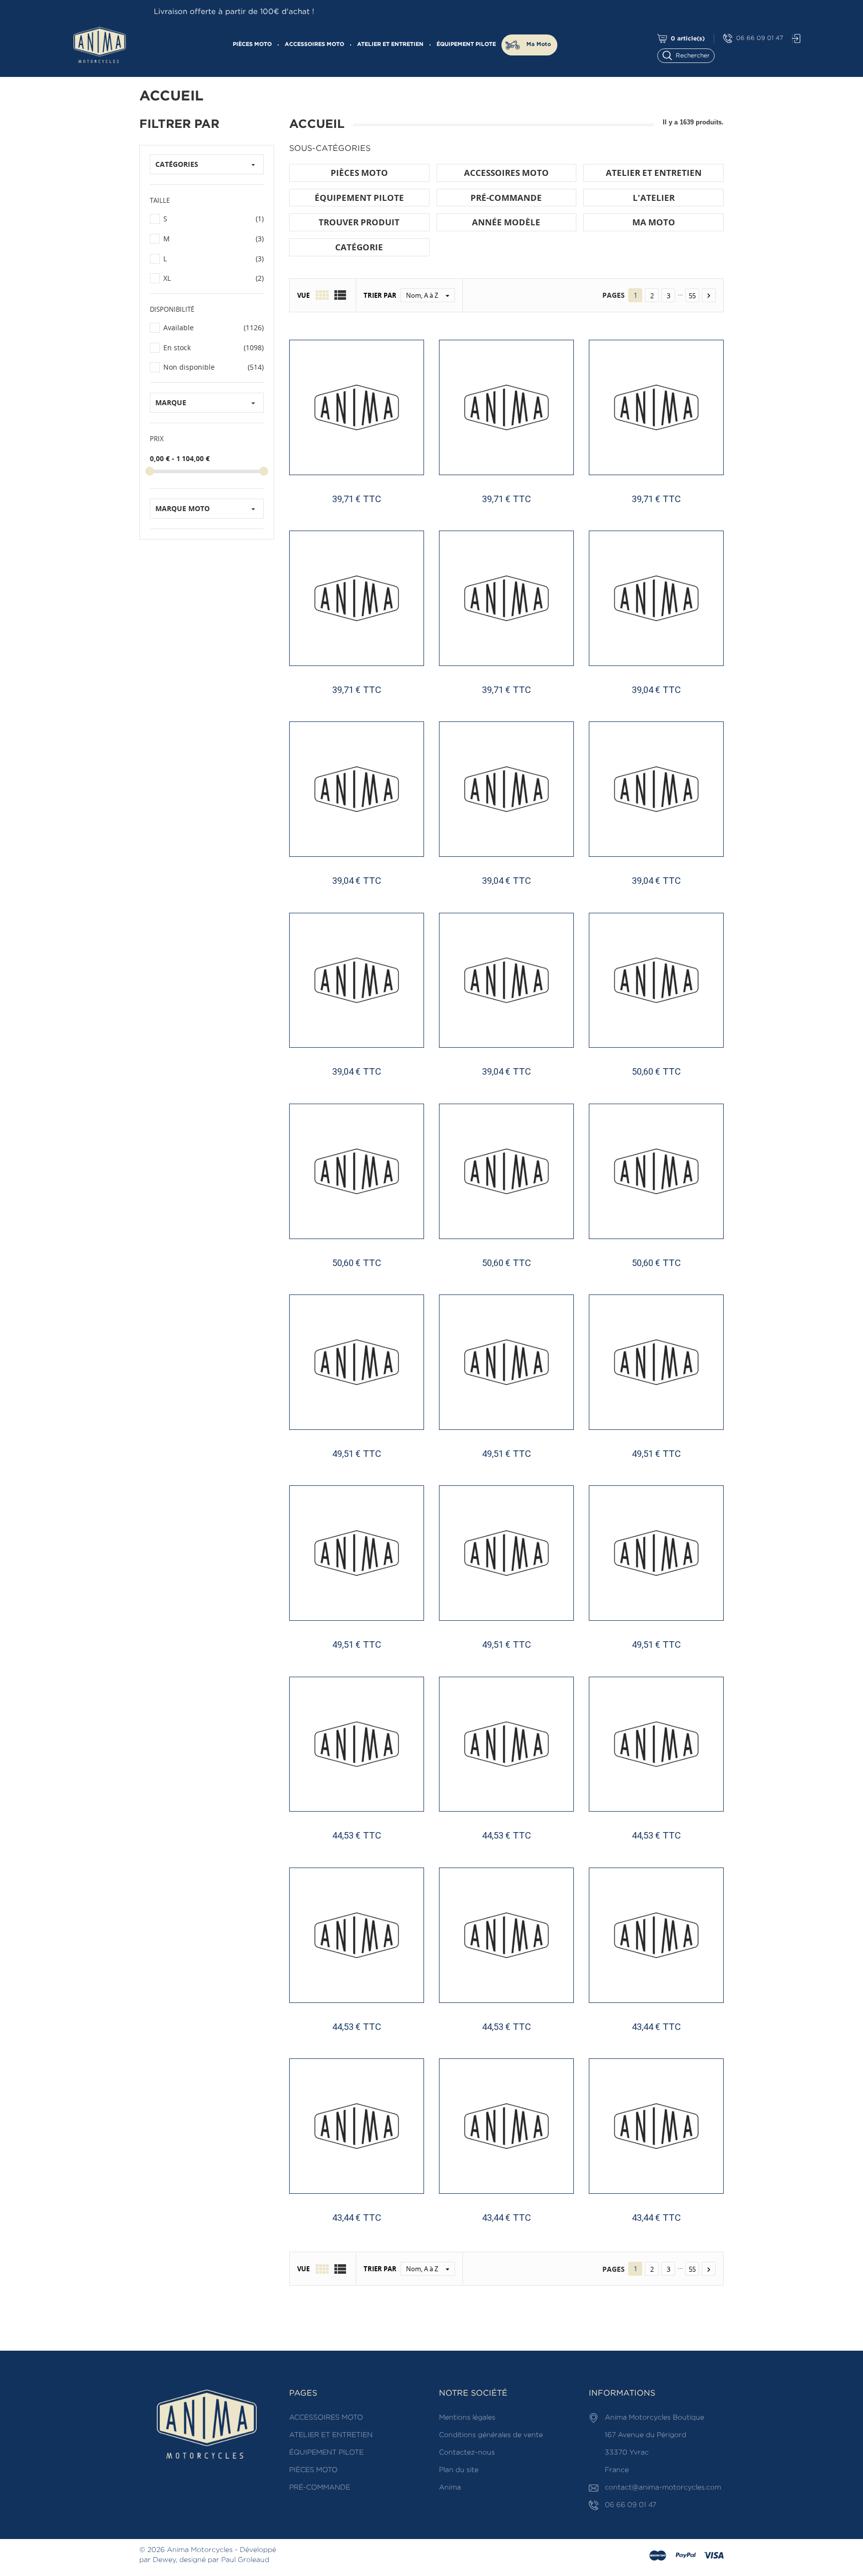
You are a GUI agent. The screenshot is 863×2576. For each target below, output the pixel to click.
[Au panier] (325, 2237)
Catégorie (359, 247)
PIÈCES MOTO (252, 44)
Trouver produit (359, 222)
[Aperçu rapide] (361, 2237)
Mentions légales (467, 2418)
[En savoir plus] (393, 2237)
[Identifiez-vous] (794, 39)
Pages (614, 295)
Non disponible (214, 367)
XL (214, 278)
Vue (303, 295)
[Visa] (714, 2556)
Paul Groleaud (245, 2560)
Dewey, (165, 2560)
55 (692, 296)
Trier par (380, 295)
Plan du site (459, 2470)
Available (214, 327)
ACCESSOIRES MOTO (314, 44)
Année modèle (506, 222)
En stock (214, 347)
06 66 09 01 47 (760, 38)
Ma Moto (539, 44)
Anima (450, 2488)
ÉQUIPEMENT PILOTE (466, 44)
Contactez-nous (467, 2453)
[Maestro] (658, 2556)
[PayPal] (686, 2556)
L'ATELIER (654, 198)
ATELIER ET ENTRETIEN (390, 44)
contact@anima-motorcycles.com (663, 2488)
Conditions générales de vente (491, 2435)
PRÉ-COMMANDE (506, 198)
